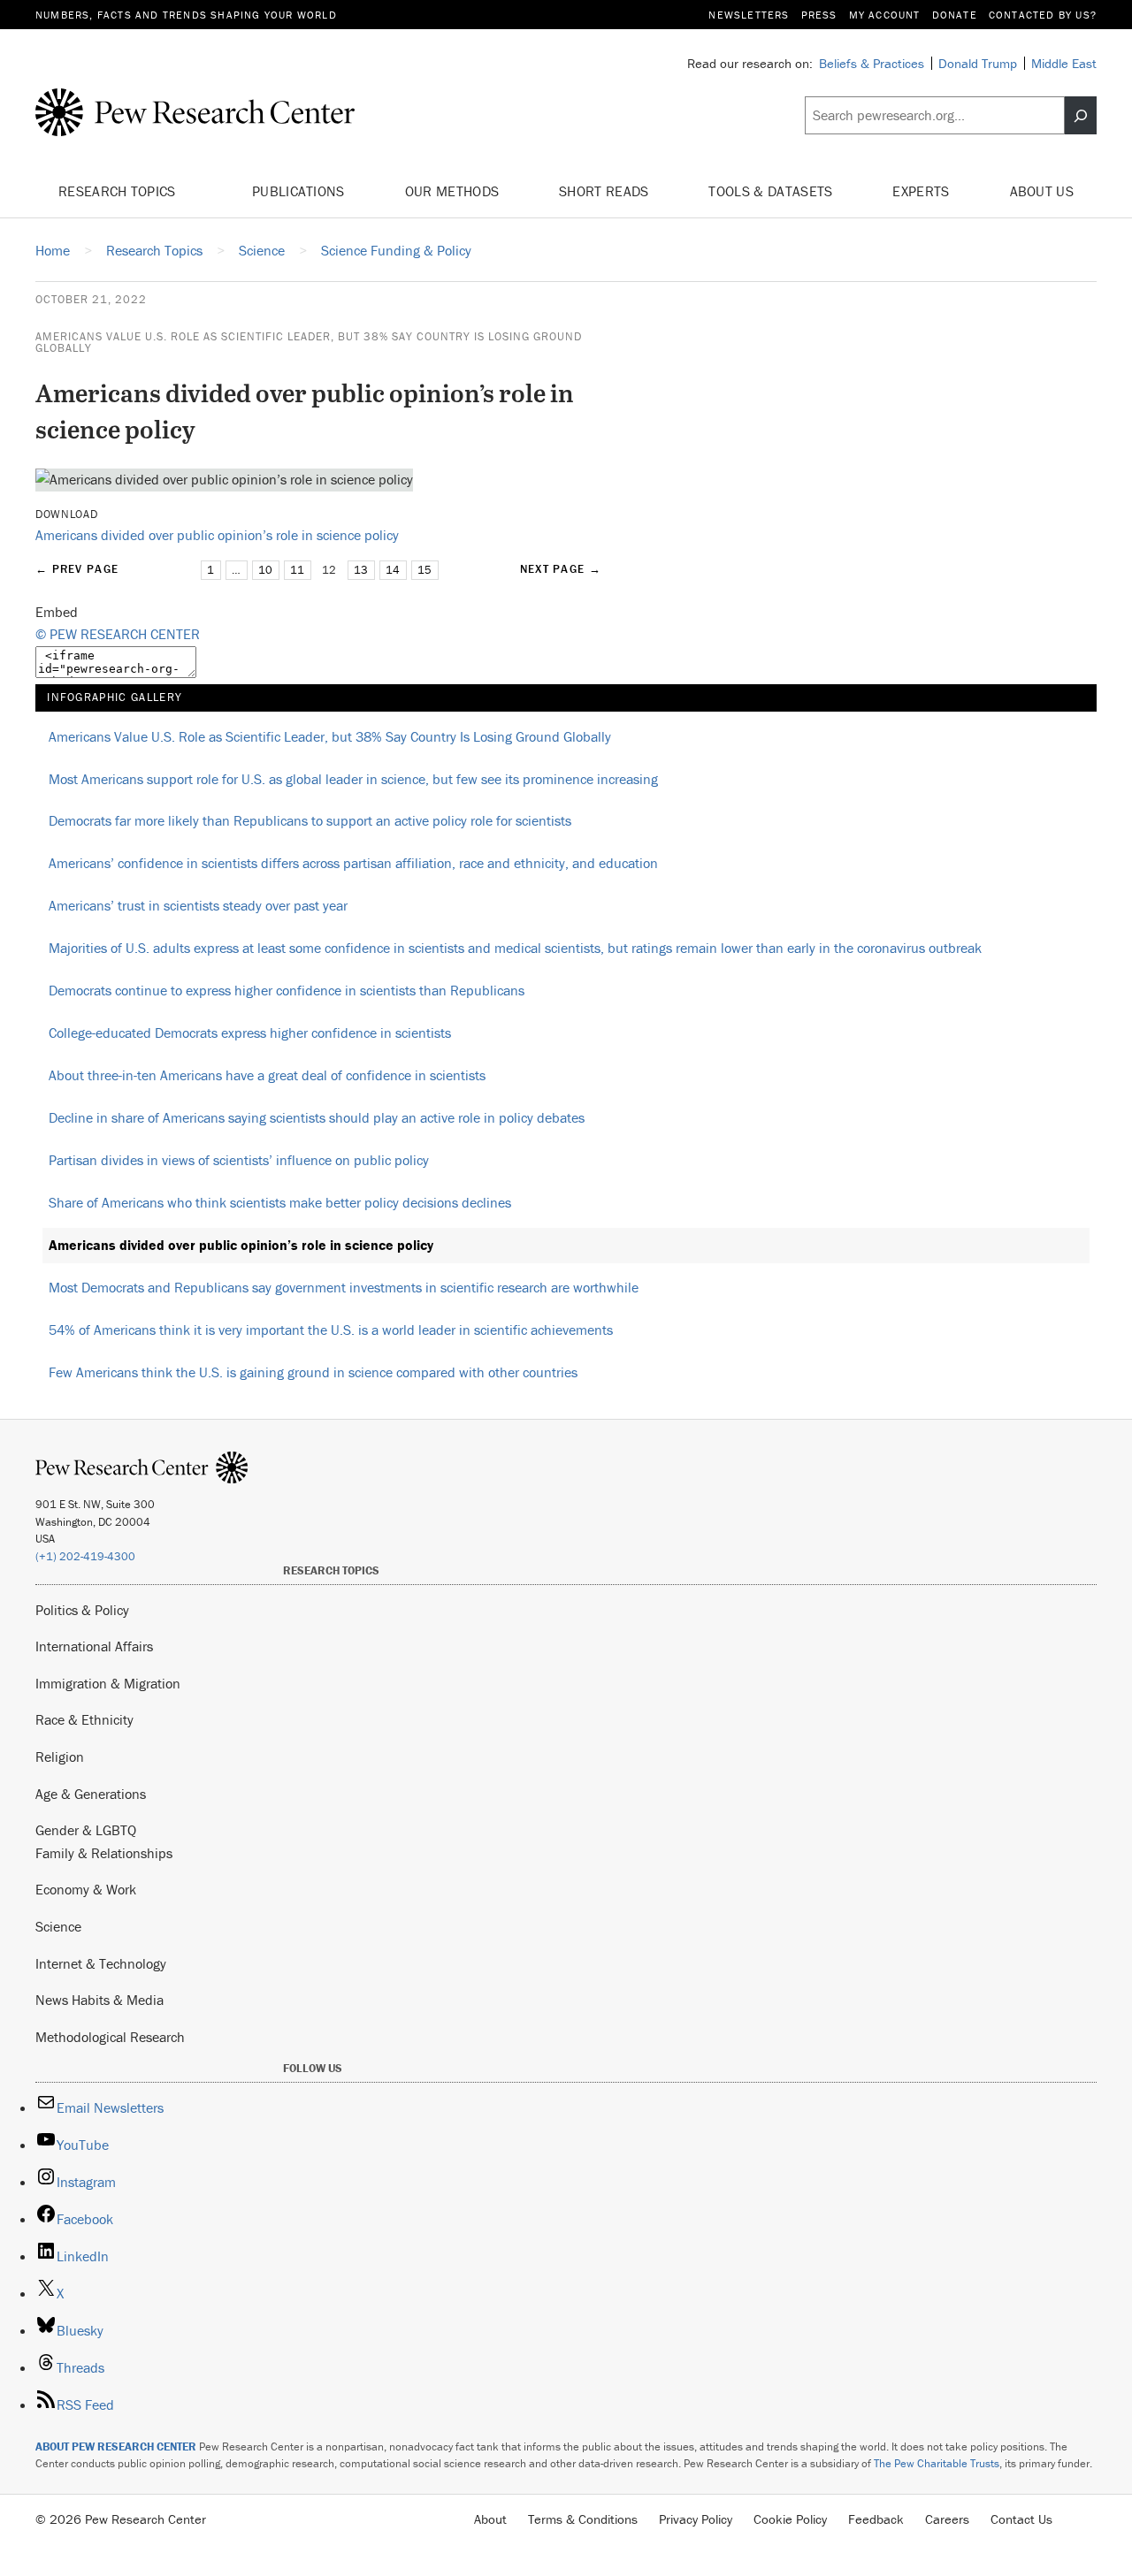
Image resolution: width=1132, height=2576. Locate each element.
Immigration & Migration (108, 1683)
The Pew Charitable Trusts (937, 2463)
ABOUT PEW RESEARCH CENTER (116, 2446)
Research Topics (119, 191)
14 (393, 570)
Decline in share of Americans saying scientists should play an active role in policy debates (317, 1117)
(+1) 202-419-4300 (85, 1556)
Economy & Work (86, 1889)
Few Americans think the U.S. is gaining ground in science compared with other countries (313, 1372)
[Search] (1081, 116)
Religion (60, 1757)
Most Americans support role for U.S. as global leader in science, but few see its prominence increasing (353, 779)
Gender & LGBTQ (86, 1830)
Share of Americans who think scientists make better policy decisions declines (280, 1202)
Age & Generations (91, 1794)
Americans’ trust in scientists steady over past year (198, 905)
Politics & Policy (82, 1610)
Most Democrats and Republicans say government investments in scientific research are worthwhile (344, 1287)
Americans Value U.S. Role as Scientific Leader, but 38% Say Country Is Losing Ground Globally (309, 342)
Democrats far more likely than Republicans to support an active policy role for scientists (310, 820)
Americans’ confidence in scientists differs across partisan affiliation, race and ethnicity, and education (353, 863)
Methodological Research (110, 2037)
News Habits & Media (99, 2000)
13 (361, 570)
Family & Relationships (104, 1853)
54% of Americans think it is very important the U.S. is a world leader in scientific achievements (331, 1330)
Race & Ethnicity (84, 1719)
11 (297, 570)
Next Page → (561, 569)
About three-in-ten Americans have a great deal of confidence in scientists (267, 1075)
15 (424, 570)
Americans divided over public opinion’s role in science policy (217, 535)
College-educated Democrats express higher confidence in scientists (250, 1033)
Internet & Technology (101, 1963)
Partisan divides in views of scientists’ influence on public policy (239, 1160)
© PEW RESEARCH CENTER (118, 634)
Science (58, 1926)
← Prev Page (77, 569)
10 (265, 570)
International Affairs (94, 1646)
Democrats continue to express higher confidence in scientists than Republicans (287, 990)
